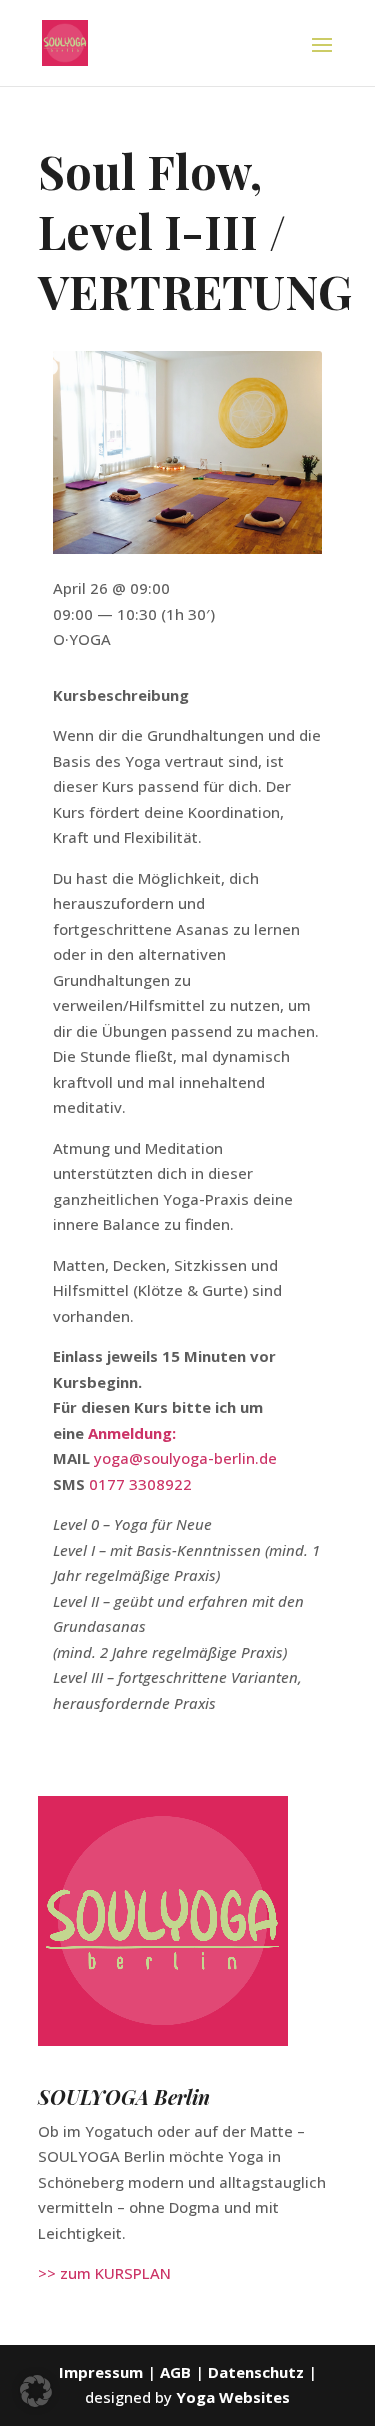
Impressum (101, 2372)
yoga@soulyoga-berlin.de (185, 1458)
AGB (177, 2372)
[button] (36, 2391)
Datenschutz (256, 2372)
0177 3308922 (140, 1484)
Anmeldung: (132, 1433)
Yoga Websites (233, 2397)
